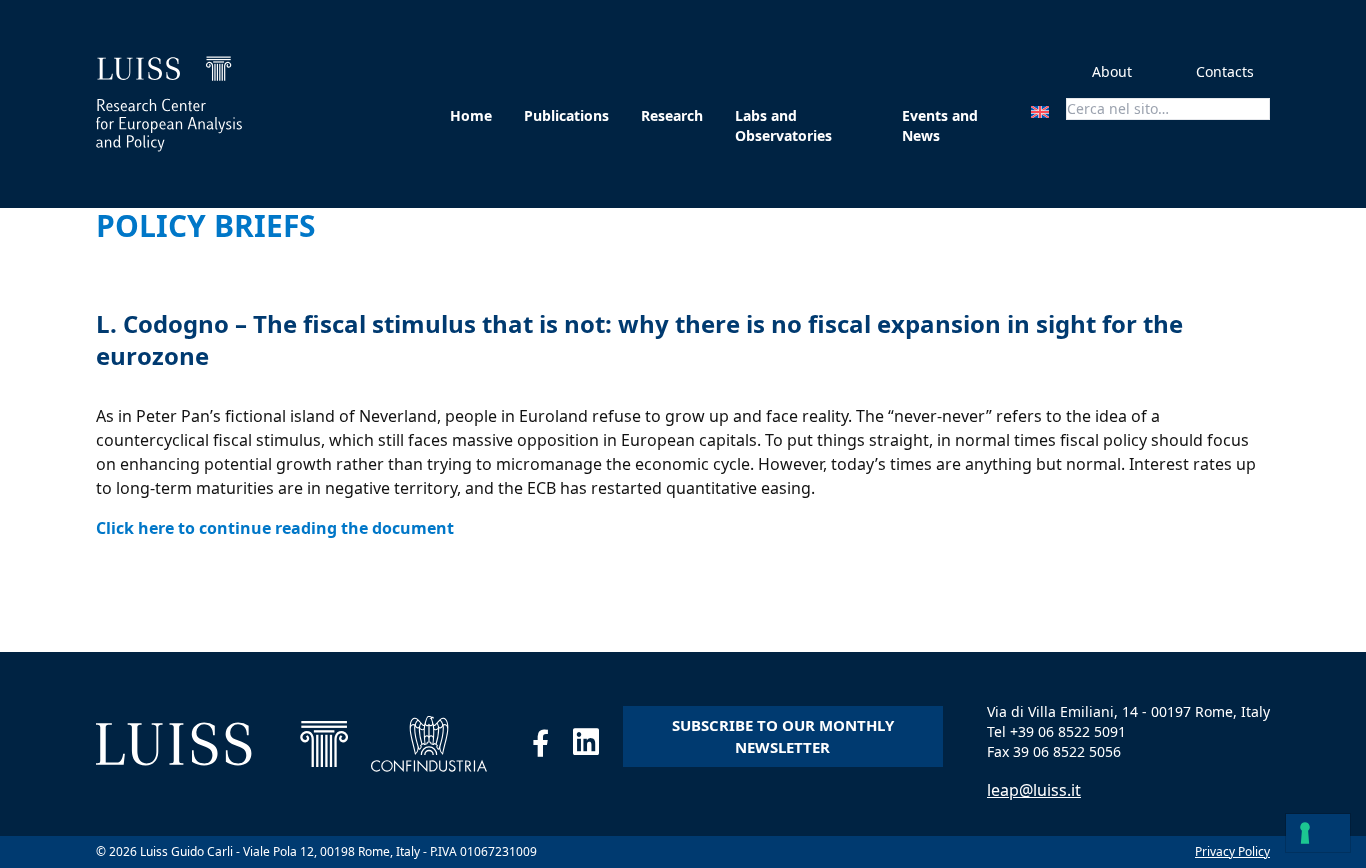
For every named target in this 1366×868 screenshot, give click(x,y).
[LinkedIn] (598, 747)
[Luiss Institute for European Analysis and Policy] (169, 104)
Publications (566, 115)
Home (471, 115)
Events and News (940, 125)
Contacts (1225, 71)
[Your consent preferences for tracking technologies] (1318, 833)
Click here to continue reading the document (275, 528)
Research (672, 115)
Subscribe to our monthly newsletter (783, 736)
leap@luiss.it (1034, 790)
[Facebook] (552, 747)
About (1112, 71)
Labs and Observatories (783, 125)
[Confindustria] (429, 744)
